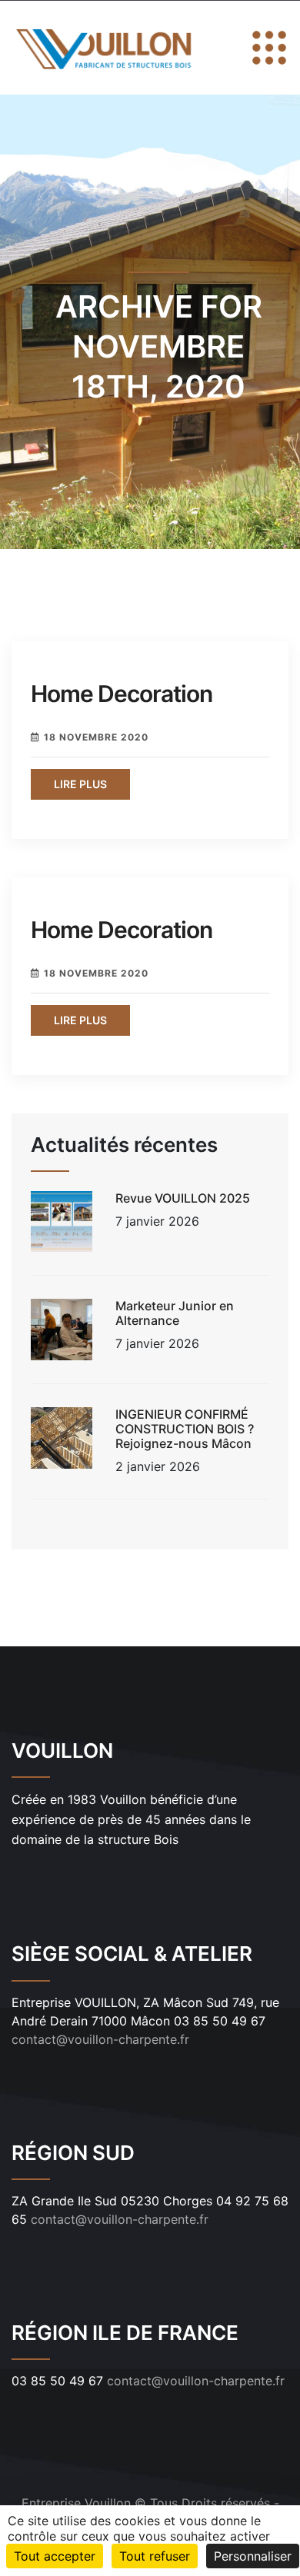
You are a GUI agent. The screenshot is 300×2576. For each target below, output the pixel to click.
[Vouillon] (106, 48)
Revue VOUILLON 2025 (183, 1198)
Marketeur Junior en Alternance (175, 1313)
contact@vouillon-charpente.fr (100, 2039)
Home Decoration (122, 694)
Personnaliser (253, 2556)
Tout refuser (155, 2556)
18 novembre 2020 (96, 737)
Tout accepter (55, 2556)
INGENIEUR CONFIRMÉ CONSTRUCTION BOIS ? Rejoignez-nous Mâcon (185, 1429)
